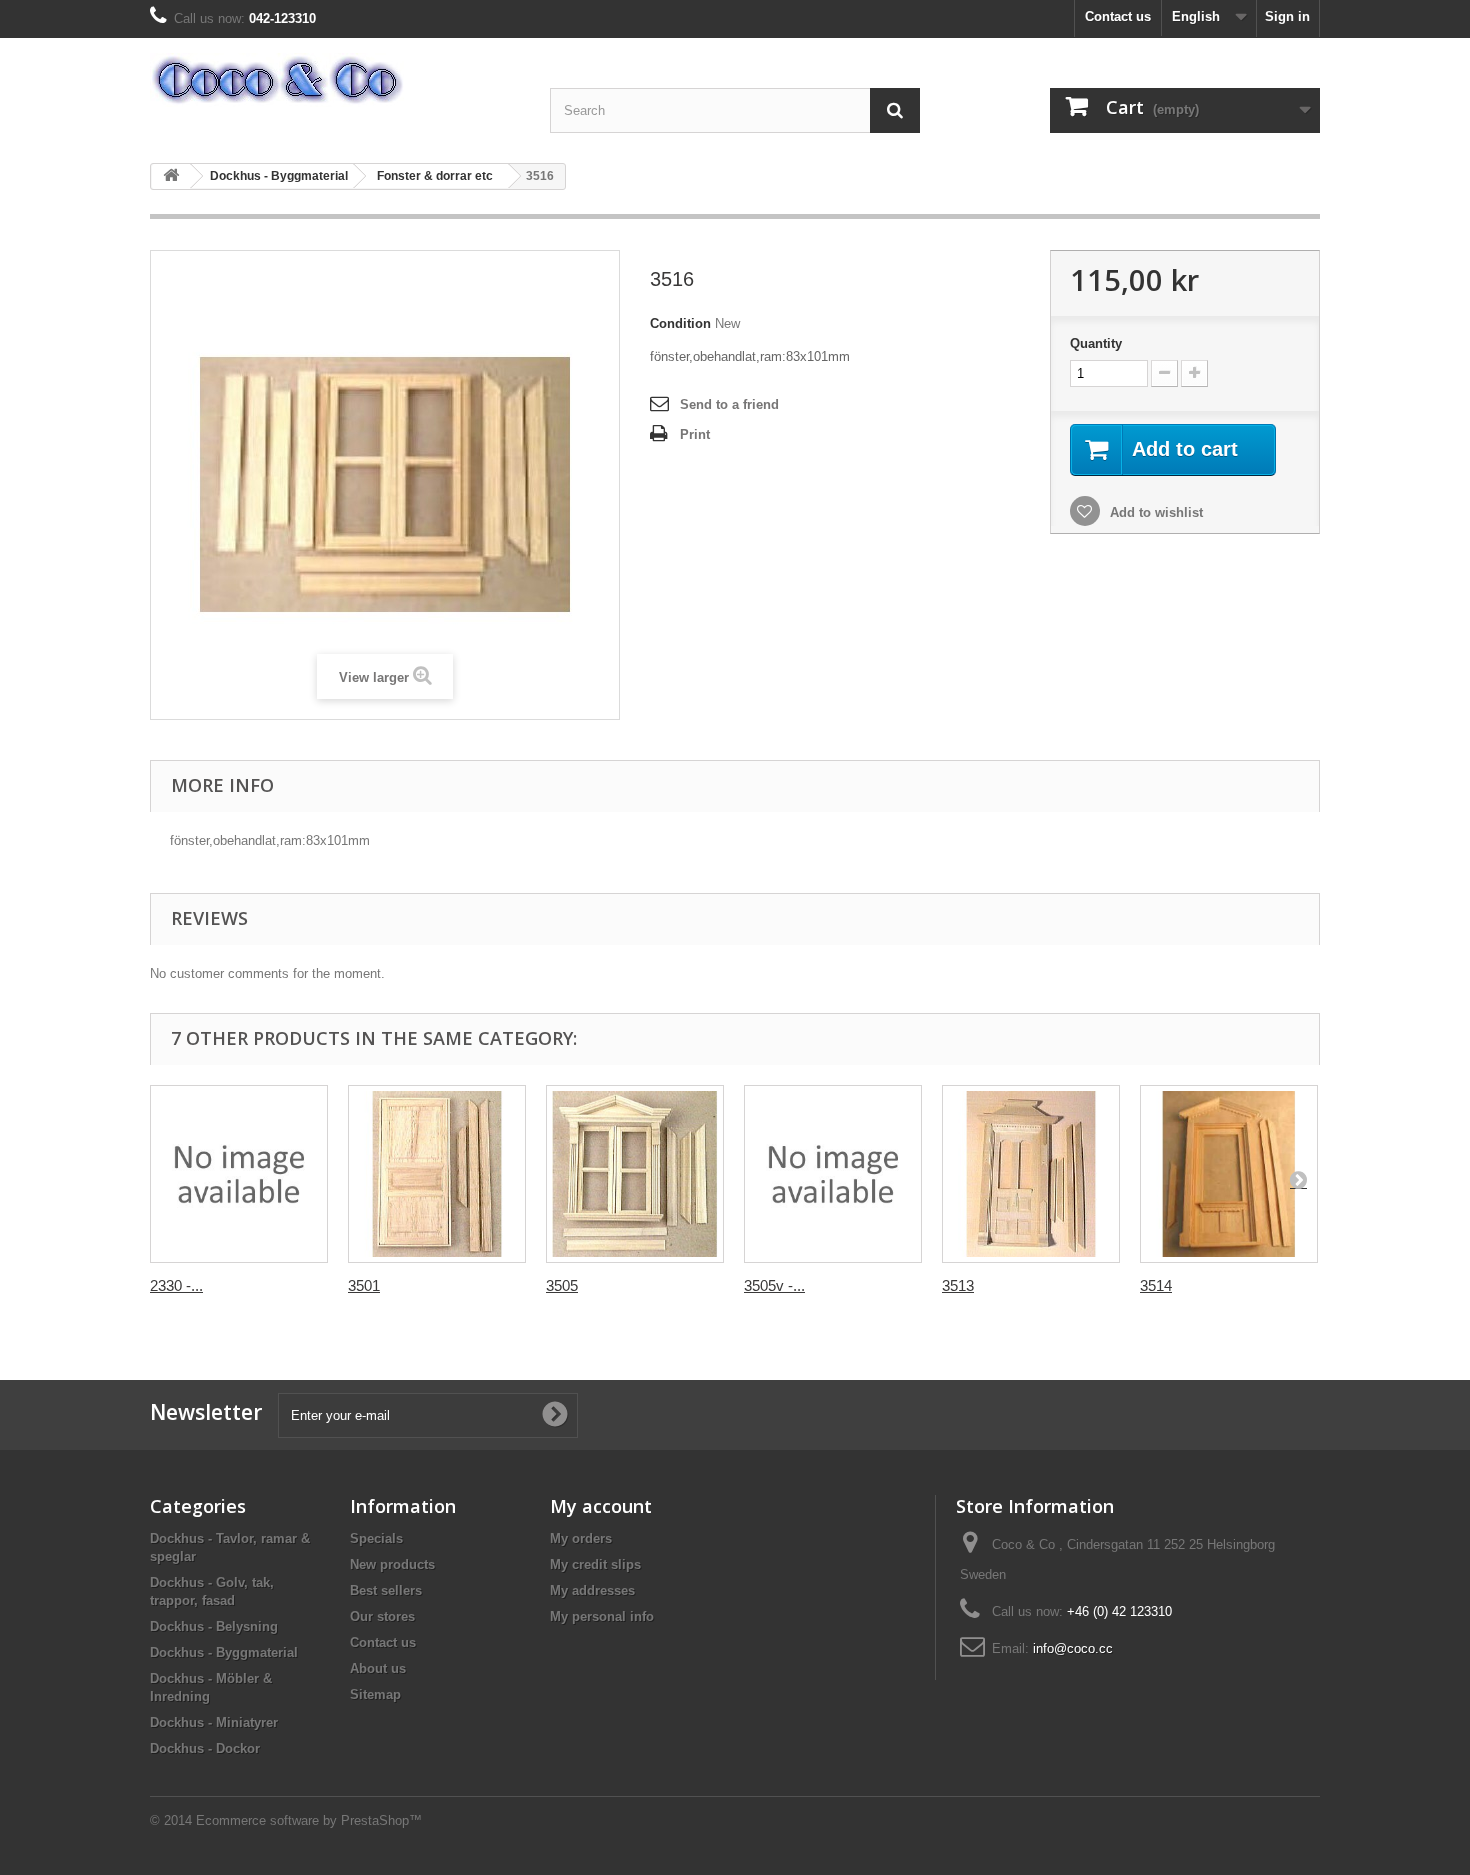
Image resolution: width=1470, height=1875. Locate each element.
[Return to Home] (171, 176)
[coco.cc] (335, 80)
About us (378, 1668)
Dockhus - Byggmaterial (279, 176)
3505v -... (774, 1285)
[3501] (437, 1174)
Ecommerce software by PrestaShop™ (309, 1820)
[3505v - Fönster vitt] (833, 1174)
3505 (562, 1285)
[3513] (1031, 1174)
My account (601, 1506)
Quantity (1096, 343)
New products (392, 1564)
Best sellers (386, 1590)
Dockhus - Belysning (214, 1626)
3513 (958, 1285)
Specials (376, 1538)
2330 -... (176, 1285)
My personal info (602, 1616)
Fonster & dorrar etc (435, 176)
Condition (680, 323)
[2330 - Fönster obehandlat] (239, 1174)
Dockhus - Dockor (205, 1748)
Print (695, 434)
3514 (1156, 1285)
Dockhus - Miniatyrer (214, 1722)
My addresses (592, 1590)
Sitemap (375, 1694)
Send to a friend (729, 404)
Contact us (1118, 16)
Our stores (382, 1616)
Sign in (1287, 16)
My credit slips (595, 1564)
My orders (581, 1538)
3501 (364, 1285)
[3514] (1229, 1174)
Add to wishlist (1154, 512)
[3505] (635, 1174)
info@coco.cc (1073, 1648)
